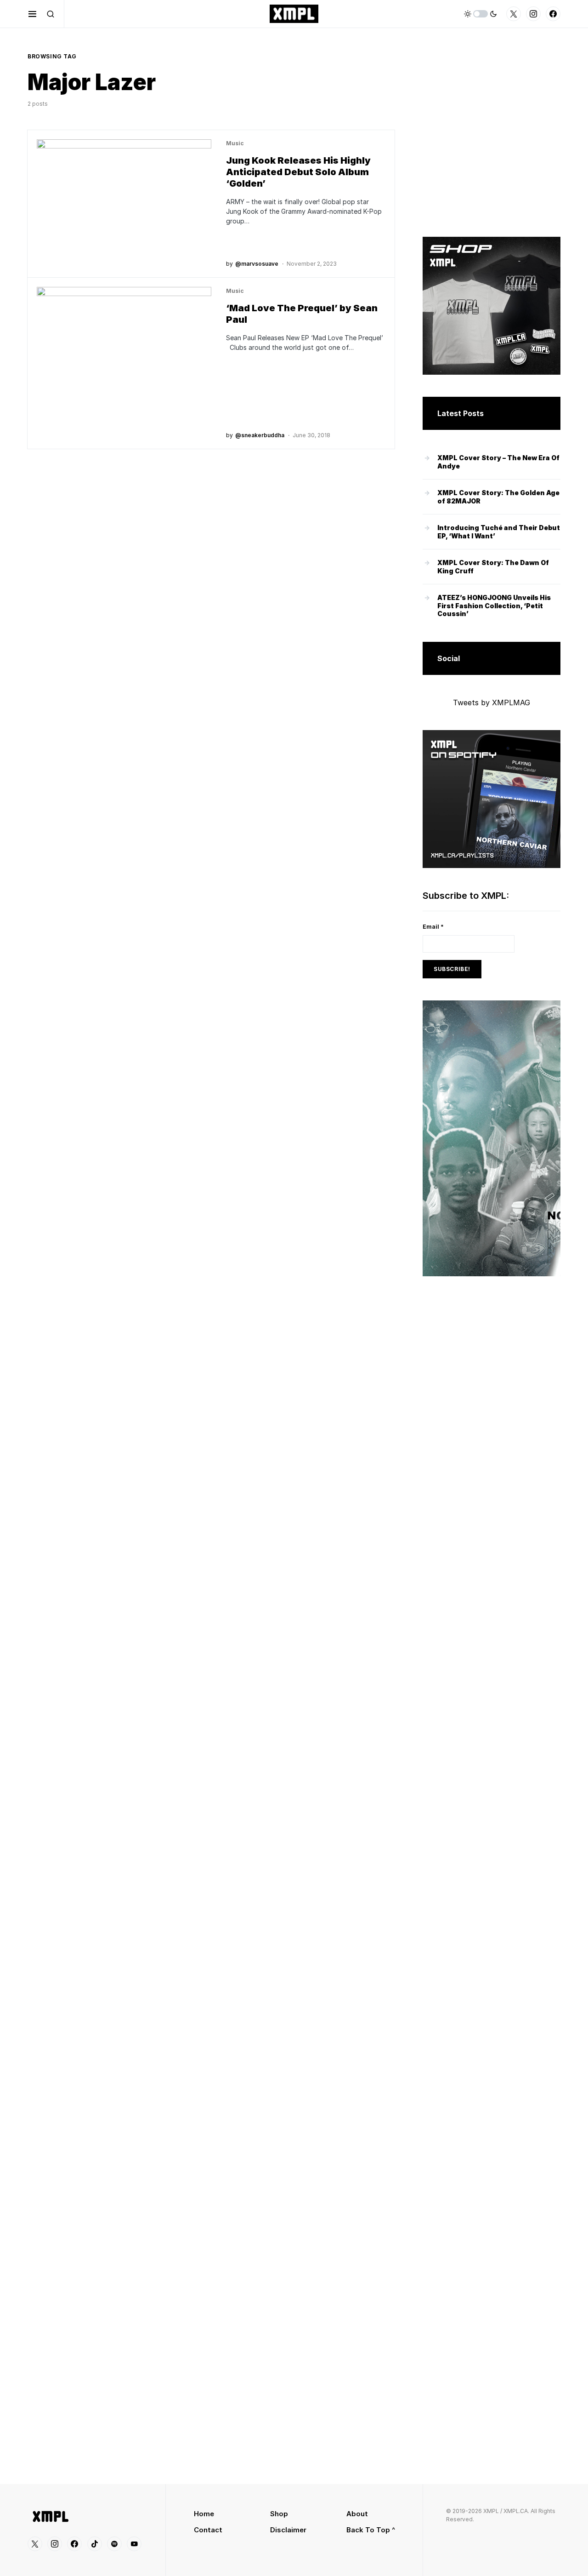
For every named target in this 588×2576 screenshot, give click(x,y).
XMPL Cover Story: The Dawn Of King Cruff (493, 567)
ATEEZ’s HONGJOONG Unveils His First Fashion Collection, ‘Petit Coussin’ (494, 605)
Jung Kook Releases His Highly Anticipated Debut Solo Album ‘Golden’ (298, 172)
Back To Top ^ (371, 2530)
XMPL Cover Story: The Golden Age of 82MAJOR (498, 497)
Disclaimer (288, 2530)
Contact (208, 2530)
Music (235, 143)
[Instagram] (533, 14)
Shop (279, 2514)
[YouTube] (134, 2544)
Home (204, 2514)
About (357, 2514)
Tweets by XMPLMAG (492, 703)
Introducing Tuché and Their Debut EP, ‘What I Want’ (499, 532)
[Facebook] (553, 14)
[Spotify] (114, 2544)
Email (433, 927)
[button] (32, 14)
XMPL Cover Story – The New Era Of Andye (498, 462)
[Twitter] (514, 14)
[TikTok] (95, 2544)
